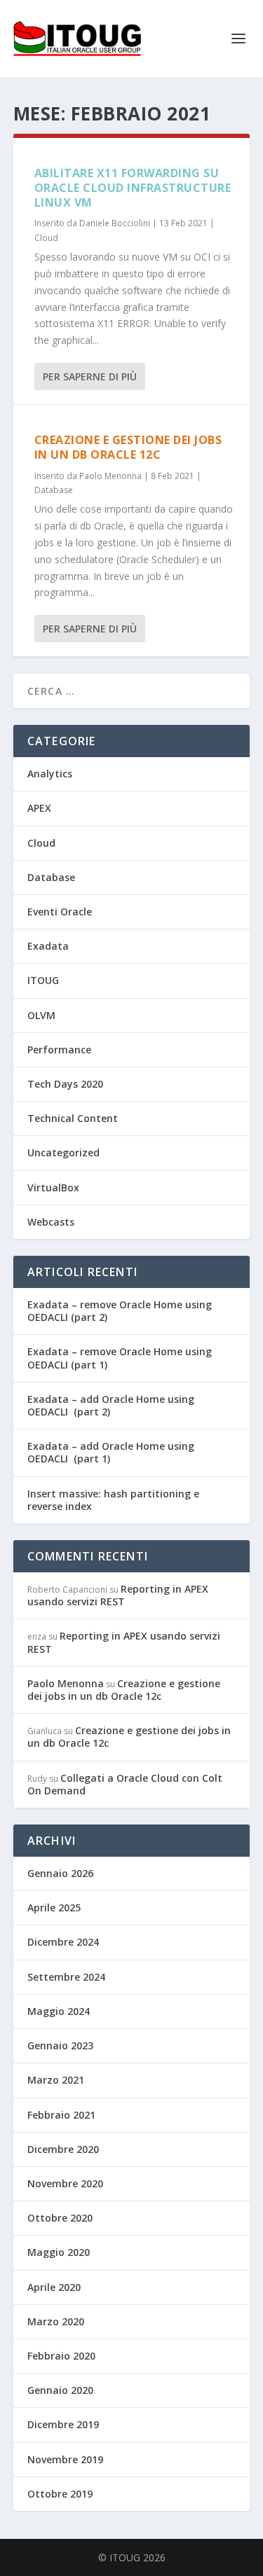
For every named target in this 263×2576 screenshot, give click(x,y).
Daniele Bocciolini (115, 223)
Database (54, 490)
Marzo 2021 (56, 2080)
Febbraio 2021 (61, 2115)
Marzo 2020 (56, 2321)
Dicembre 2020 (63, 2149)
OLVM (41, 1015)
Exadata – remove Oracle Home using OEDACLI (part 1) (120, 1358)
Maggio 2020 (59, 2252)
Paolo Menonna (110, 476)
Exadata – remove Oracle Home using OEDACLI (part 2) (120, 1311)
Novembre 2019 (65, 2459)
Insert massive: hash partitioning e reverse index (113, 1500)
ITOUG (43, 980)
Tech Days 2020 (65, 1084)
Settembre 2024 (66, 1977)
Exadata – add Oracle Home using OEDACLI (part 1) (111, 1452)
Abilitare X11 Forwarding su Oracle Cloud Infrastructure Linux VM (133, 188)
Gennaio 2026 (60, 1873)
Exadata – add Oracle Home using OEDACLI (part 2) (111, 1405)
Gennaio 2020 (60, 2390)
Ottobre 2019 (60, 2494)
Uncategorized (63, 1152)
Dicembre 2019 (63, 2424)
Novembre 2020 (65, 2183)
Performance (59, 1050)
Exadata (48, 946)
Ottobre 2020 (60, 2218)
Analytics (50, 774)
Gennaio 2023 (60, 2045)
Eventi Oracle (60, 912)
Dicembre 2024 (63, 1942)
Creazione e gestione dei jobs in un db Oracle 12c (128, 447)
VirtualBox (53, 1187)
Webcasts (51, 1222)
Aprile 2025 (54, 1907)
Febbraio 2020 (61, 2356)
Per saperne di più (90, 376)
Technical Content (73, 1118)
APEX (39, 808)
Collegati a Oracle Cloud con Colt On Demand (125, 1784)
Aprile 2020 (54, 2287)
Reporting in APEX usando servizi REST (118, 1595)
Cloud (46, 238)
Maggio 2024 (59, 2011)
